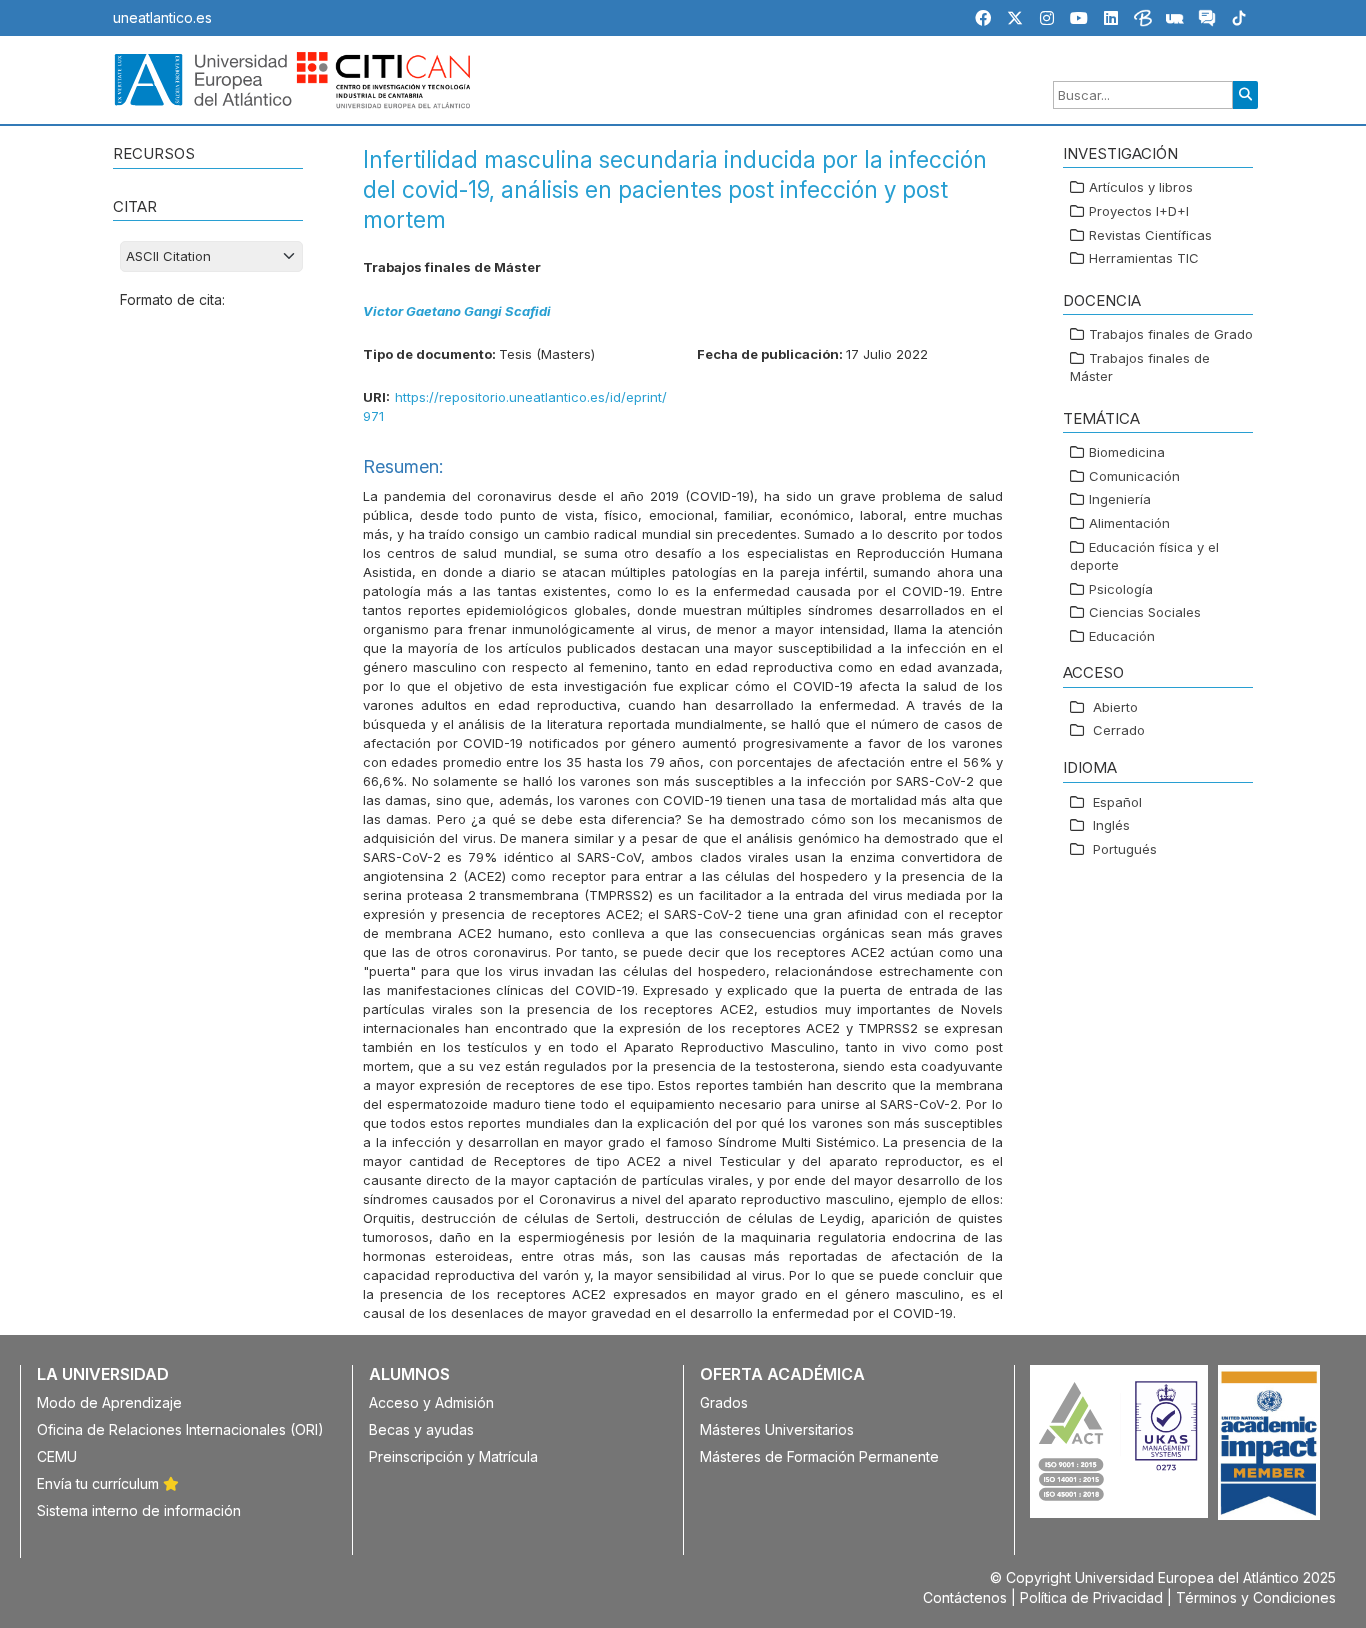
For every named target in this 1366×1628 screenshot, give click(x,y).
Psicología (1121, 589)
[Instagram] (1047, 18)
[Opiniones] (1207, 21)
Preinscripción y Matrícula (453, 1456)
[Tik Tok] (1239, 21)
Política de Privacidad (1091, 1597)
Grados (724, 1402)
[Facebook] (983, 18)
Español (1117, 802)
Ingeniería (1120, 500)
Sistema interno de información (139, 1510)
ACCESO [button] (1093, 673)
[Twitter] (1015, 18)
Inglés (1111, 825)
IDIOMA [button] (1090, 767)
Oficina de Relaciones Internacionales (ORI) (180, 1429)
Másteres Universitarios (777, 1429)
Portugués (1125, 849)
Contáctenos (965, 1597)
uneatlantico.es (162, 17)
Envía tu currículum (100, 1483)
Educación (1122, 636)
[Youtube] (1079, 18)
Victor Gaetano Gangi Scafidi (457, 311)
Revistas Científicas (1150, 235)
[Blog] (1143, 21)
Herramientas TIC (1144, 258)
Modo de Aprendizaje (109, 1402)
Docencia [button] (1102, 300)
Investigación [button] (1120, 153)
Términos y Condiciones (1256, 1597)
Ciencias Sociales (1145, 613)
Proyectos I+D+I (1139, 211)
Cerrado (1119, 731)
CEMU (57, 1456)
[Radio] (1175, 21)
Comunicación (1134, 476)
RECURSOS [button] (154, 153)
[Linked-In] (1111, 18)
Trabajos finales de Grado (1171, 334)
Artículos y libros (1141, 188)
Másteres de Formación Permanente (819, 1456)
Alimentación (1129, 523)
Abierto (1115, 707)
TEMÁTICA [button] (1101, 418)
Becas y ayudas (421, 1429)
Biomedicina (1127, 453)
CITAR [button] (135, 206)
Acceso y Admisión (431, 1402)
